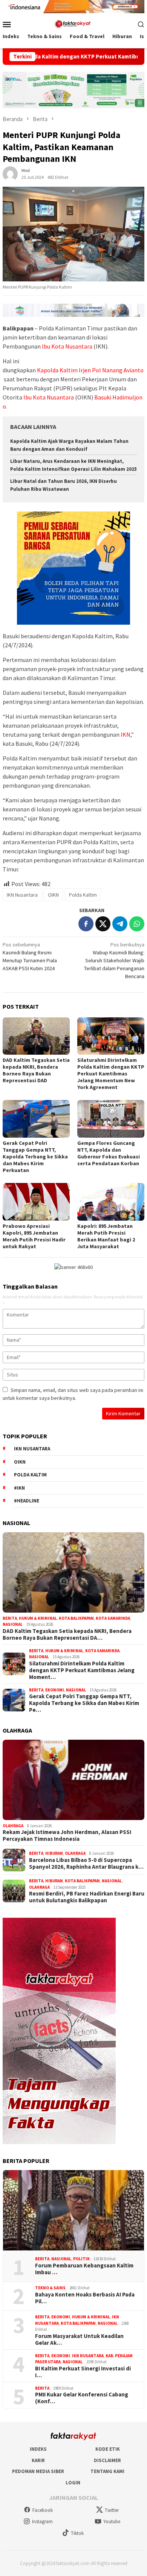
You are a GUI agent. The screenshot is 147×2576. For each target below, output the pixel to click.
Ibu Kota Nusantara (67, 346)
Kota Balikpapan (76, 1618)
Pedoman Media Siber (38, 2471)
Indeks (38, 2449)
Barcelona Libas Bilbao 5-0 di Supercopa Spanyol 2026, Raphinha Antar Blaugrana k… (86, 1863)
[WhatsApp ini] (137, 924)
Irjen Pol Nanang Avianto (111, 370)
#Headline (27, 1501)
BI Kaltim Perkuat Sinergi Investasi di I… (83, 2372)
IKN (126, 734)
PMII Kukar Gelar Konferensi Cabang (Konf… (82, 2398)
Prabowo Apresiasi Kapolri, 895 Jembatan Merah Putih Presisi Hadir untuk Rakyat (34, 1236)
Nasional (13, 1624)
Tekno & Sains (50, 2288)
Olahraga (13, 1826)
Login (73, 2483)
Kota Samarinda (113, 1618)
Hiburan (54, 1853)
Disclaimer (107, 2460)
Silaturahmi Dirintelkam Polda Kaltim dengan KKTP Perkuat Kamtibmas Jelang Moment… (82, 1670)
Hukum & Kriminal (38, 1618)
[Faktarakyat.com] (73, 23)
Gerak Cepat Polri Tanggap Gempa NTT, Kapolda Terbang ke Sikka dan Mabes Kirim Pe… (84, 1703)
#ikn (19, 1488)
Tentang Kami (107, 2471)
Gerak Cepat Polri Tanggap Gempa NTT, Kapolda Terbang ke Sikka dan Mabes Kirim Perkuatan (35, 1157)
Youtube (112, 2521)
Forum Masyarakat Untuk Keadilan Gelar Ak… (79, 2339)
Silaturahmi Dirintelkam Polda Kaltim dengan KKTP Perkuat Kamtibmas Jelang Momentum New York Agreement (111, 1074)
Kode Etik (108, 2449)
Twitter (112, 2510)
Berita (10, 1618)
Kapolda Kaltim (57, 370)
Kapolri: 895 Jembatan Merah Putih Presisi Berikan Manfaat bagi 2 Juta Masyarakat (106, 1236)
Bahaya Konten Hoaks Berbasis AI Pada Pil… (85, 2298)
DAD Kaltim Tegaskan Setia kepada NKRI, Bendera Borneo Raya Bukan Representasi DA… (67, 1634)
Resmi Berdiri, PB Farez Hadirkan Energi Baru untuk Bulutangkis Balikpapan (87, 1897)
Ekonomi (55, 1690)
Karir (38, 2460)
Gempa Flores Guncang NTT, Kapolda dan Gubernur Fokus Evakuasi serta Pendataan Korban (109, 1153)
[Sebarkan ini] (86, 924)
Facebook (43, 2510)
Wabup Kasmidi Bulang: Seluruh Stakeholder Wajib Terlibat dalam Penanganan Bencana (114, 960)
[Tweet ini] (103, 924)
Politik (81, 2259)
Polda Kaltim (83, 895)
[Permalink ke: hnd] (10, 173)
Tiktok (77, 2533)
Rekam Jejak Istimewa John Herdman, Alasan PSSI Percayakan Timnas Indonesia (67, 1836)
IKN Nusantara (22, 895)
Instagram (42, 2521)
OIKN (53, 895)
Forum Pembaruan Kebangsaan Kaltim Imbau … (84, 2269)
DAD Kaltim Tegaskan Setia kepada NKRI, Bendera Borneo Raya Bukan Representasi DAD (36, 1070)
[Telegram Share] (120, 924)
